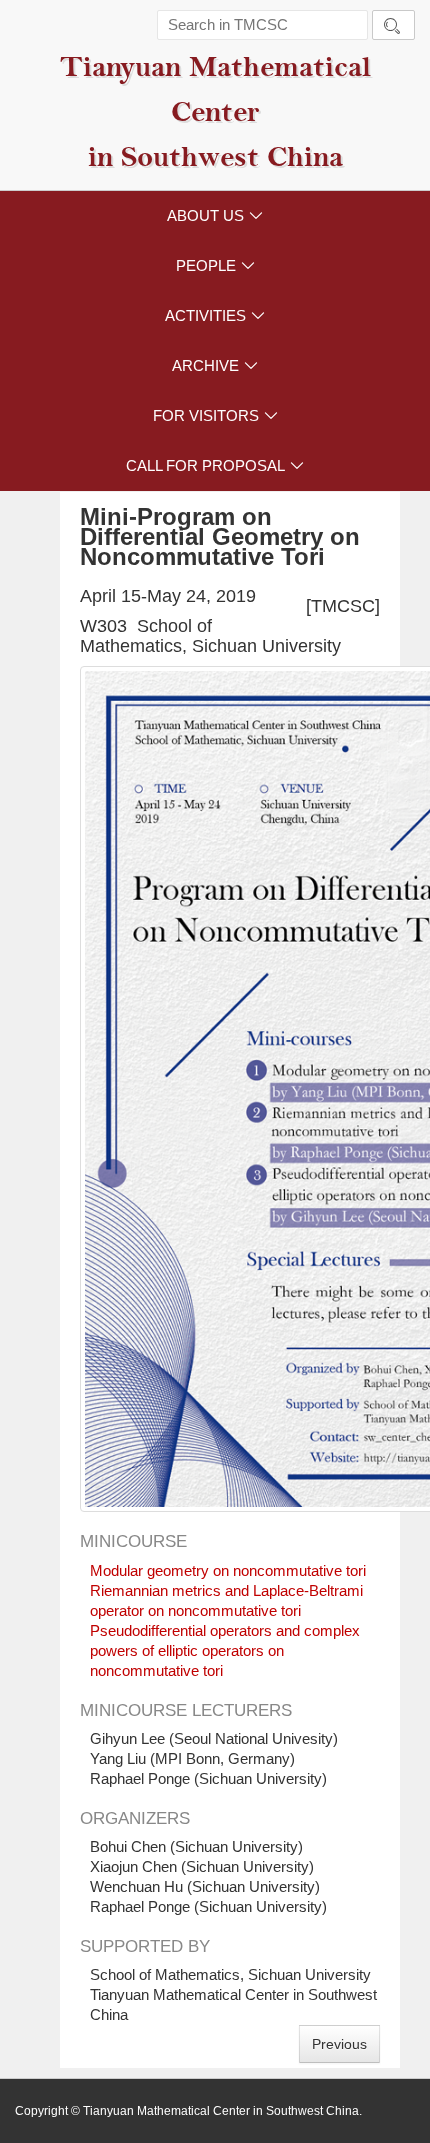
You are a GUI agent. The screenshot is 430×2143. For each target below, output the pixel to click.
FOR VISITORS (215, 415)
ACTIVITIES (215, 315)
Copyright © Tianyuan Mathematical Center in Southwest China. (188, 2111)
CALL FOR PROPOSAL (215, 465)
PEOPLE (215, 265)
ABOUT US (215, 215)
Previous (339, 2044)
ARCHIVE (215, 365)
